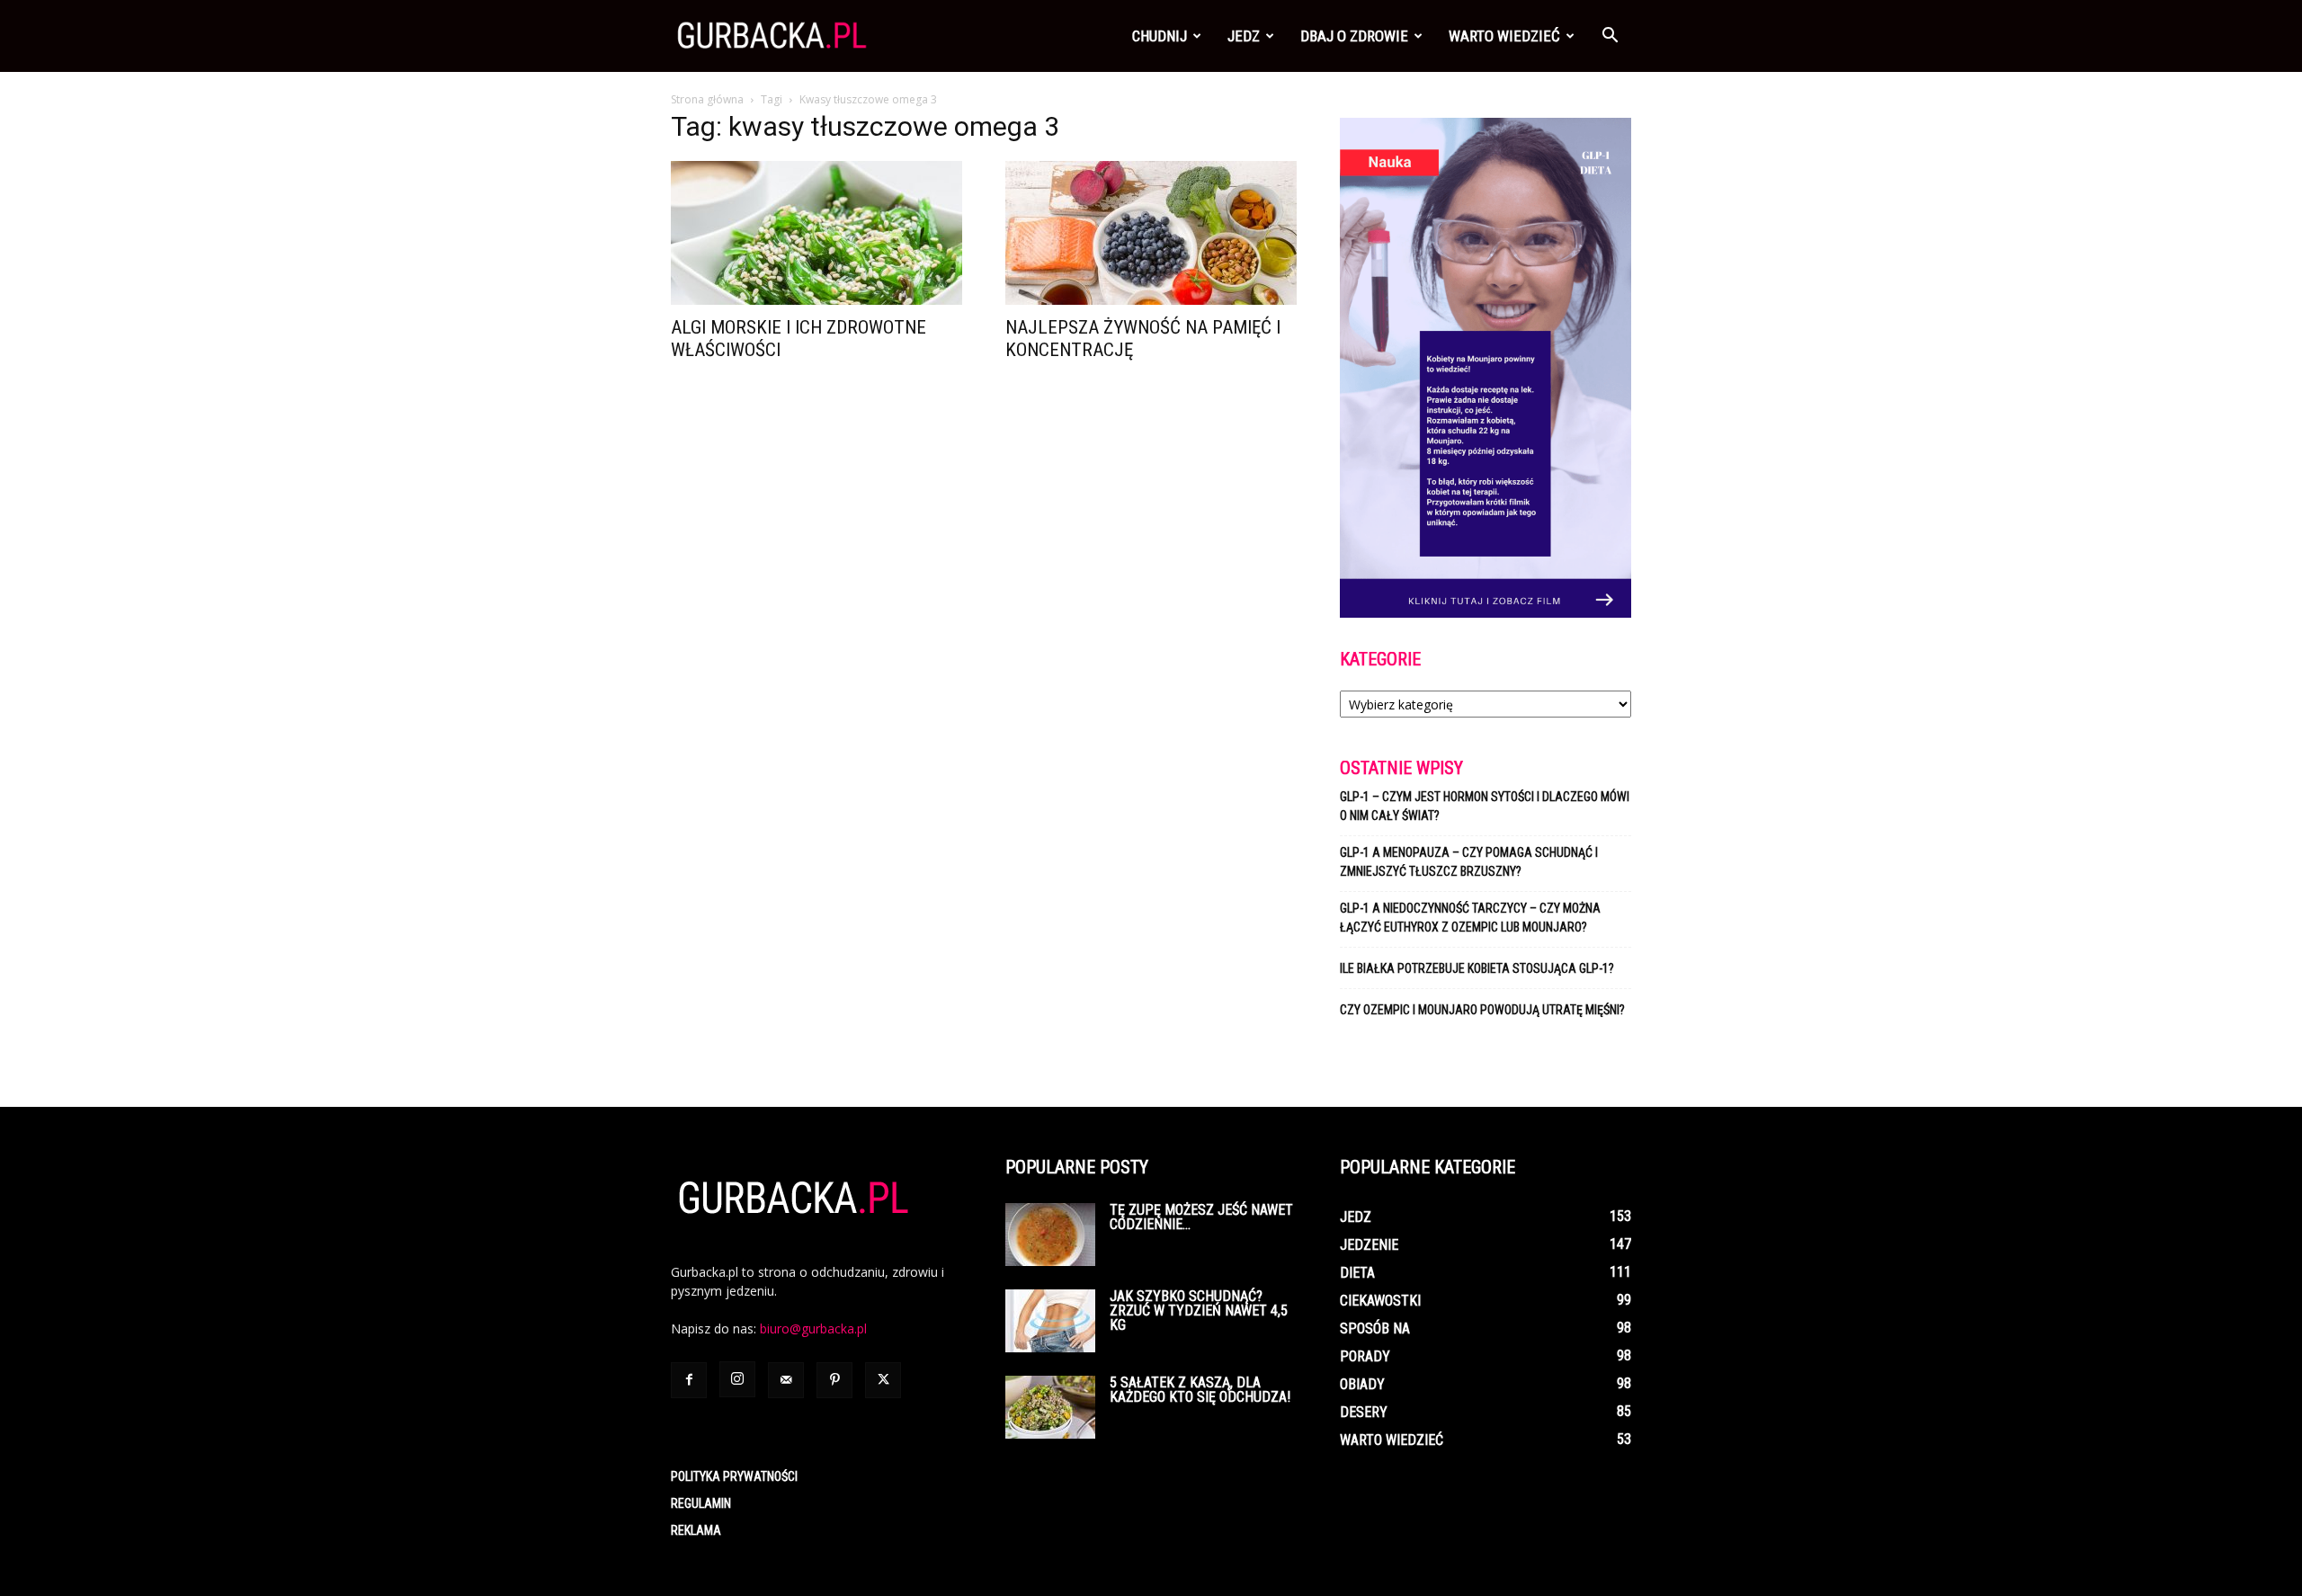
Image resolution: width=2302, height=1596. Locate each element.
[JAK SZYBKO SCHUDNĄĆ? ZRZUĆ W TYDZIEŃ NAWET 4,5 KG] (1050, 1321)
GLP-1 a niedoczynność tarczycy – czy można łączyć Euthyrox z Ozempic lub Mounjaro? (1470, 918)
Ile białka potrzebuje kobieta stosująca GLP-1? (1477, 968)
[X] (883, 1380)
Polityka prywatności (734, 1476)
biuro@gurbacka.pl (813, 1329)
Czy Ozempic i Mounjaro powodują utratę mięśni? (1484, 1010)
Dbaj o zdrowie (1354, 36)
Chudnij (1160, 36)
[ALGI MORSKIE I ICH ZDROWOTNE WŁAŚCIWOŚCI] (816, 233)
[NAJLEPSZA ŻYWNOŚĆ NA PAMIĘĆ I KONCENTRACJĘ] (1151, 233)
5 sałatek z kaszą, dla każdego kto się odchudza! (1200, 1390)
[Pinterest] (834, 1380)
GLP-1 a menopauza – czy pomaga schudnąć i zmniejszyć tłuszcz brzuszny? (1469, 862)
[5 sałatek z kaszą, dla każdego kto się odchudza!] (1050, 1407)
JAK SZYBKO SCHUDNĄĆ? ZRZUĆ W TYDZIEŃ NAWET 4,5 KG (1199, 1311)
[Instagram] (737, 1379)
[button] (1610, 37)
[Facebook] (689, 1380)
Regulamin (701, 1503)
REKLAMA (696, 1530)
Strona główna (707, 99)
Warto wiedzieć (1504, 36)
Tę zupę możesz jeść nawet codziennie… (1201, 1217)
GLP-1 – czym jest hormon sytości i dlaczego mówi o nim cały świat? (1485, 806)
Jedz (1244, 36)
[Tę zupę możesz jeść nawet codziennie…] (1050, 1235)
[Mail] (786, 1380)
